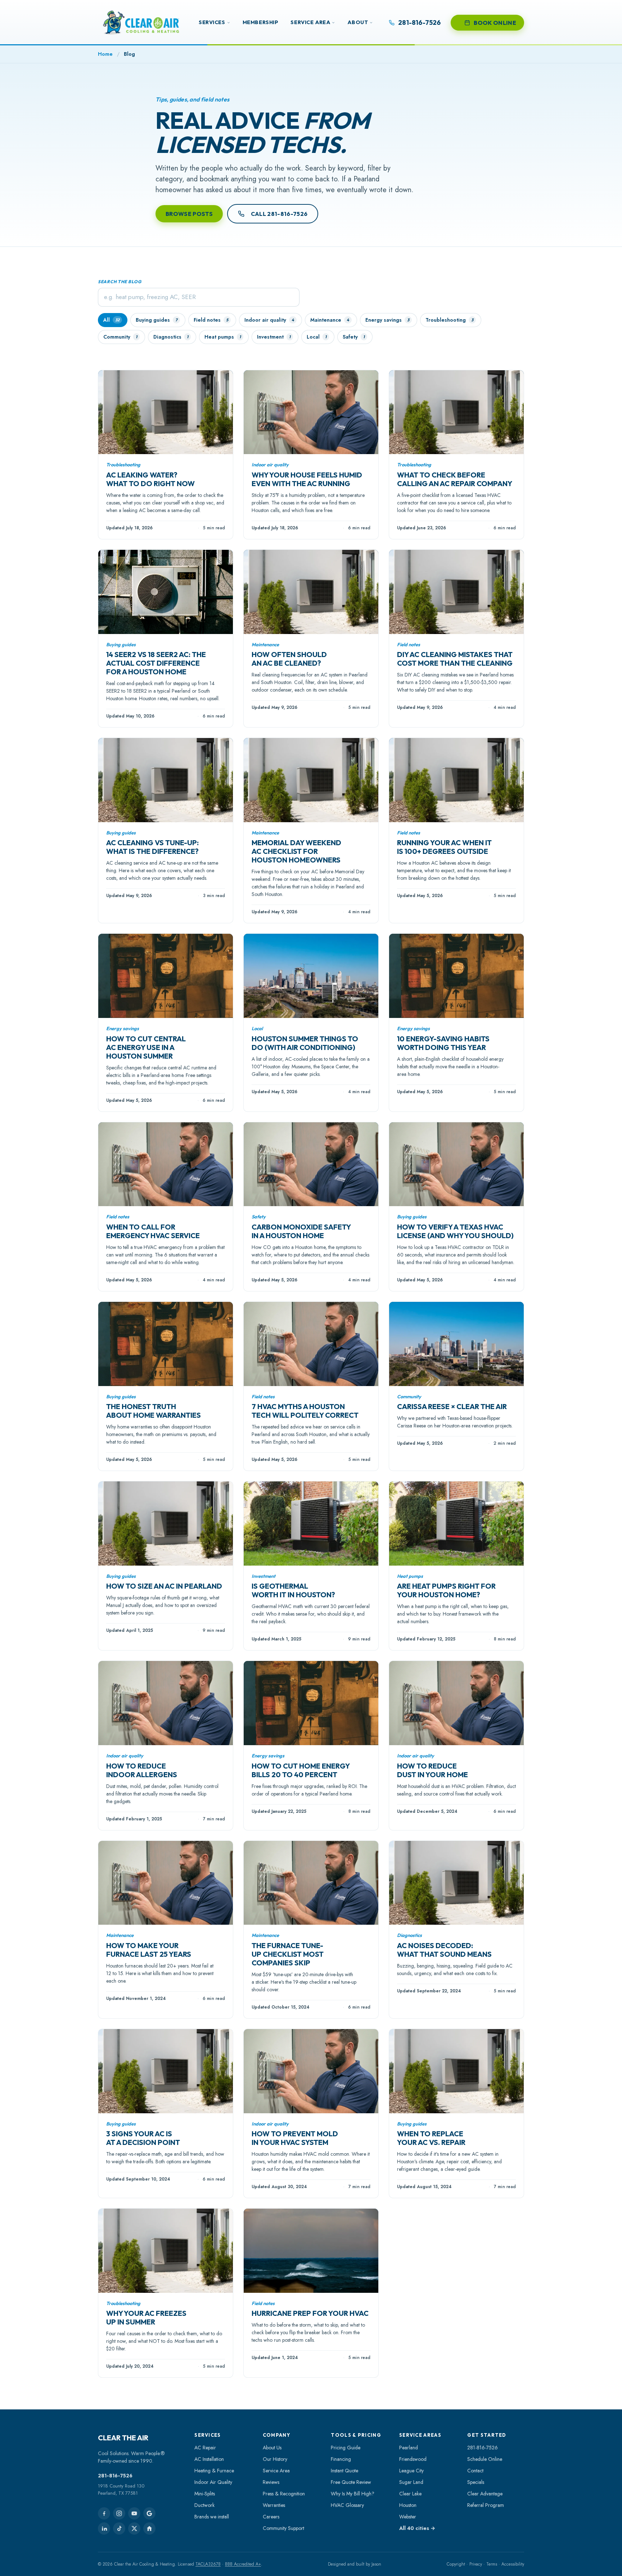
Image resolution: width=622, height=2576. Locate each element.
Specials (476, 2482)
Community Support (283, 2528)
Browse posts (189, 214)
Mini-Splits (205, 2494)
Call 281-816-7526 (279, 214)
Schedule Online (485, 2459)
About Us (272, 2448)
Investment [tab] (274, 337)
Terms (492, 2564)
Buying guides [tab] (157, 320)
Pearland (409, 2448)
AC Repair (205, 2448)
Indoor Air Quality (213, 2482)
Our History (275, 2459)
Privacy (476, 2564)
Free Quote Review (351, 2482)
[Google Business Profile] (149, 2513)
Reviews (271, 2482)
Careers (271, 2517)
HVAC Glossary (347, 2505)
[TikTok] (119, 2529)
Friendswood (413, 2459)
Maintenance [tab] (330, 320)
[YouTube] (134, 2513)
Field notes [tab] (211, 320)
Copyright (456, 2564)
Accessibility (513, 2564)
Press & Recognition (284, 2494)
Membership (261, 22)
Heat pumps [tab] (223, 337)
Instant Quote (344, 2471)
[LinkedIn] (104, 2529)
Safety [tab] (354, 337)
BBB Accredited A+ (243, 2564)
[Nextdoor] (149, 2529)
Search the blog (120, 282)
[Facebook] (104, 2513)
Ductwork (204, 2505)
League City (411, 2471)
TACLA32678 (208, 2564)
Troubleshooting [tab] (449, 320)
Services (212, 22)
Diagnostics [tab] (171, 337)
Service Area (310, 22)
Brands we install (212, 2517)
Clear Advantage (485, 2494)
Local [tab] (317, 337)
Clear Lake (410, 2494)
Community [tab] (120, 337)
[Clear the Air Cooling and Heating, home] (141, 22)
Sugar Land (411, 2482)
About (358, 22)
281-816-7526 (115, 2476)
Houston (408, 2505)
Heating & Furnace (214, 2471)
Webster (408, 2517)
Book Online (495, 23)
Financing (341, 2459)
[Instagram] (119, 2513)
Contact (475, 2471)
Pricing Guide (346, 2448)
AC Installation (209, 2459)
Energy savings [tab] (387, 320)
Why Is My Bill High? (353, 2494)
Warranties (274, 2505)
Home (105, 54)
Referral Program (486, 2505)
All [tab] (111, 320)
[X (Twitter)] (134, 2529)
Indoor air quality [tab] (269, 320)
